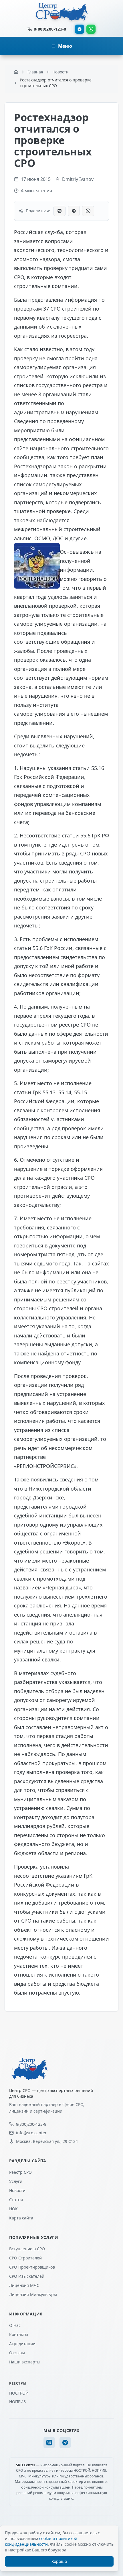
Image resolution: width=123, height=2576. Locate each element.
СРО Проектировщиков (32, 2267)
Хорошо (59, 2561)
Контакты (19, 2334)
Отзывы (17, 2353)
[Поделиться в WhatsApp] (88, 211)
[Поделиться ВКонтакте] (59, 211)
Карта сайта (21, 2218)
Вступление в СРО (27, 2249)
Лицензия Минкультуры (33, 2294)
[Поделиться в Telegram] (74, 211)
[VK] (49, 2443)
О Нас (15, 2325)
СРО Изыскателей (27, 2276)
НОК (13, 2209)
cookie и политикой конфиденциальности (41, 2541)
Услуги (16, 2181)
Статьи (16, 2200)
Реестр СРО (20, 2172)
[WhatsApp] (91, 29)
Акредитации (22, 2344)
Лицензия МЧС (24, 2285)
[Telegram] (80, 29)
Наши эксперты (25, 2362)
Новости (17, 2190)
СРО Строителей (25, 2258)
